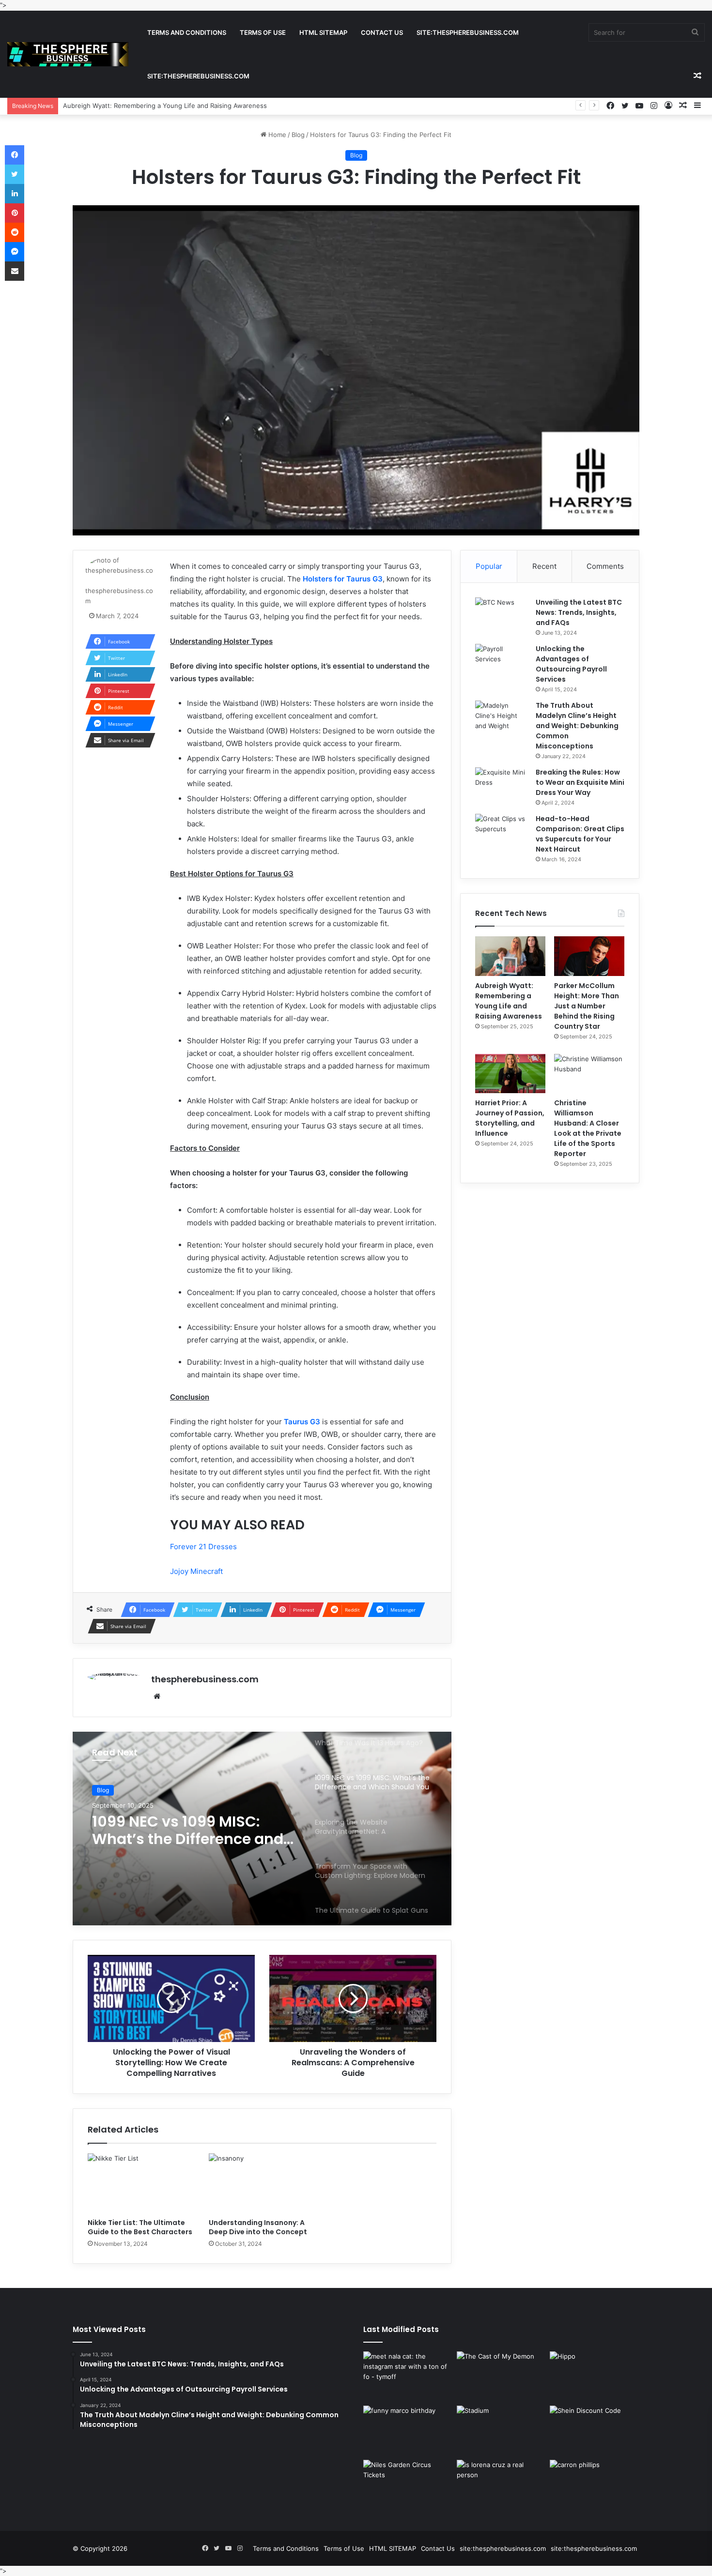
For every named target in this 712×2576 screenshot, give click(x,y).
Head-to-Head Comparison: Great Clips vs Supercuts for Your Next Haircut (580, 834)
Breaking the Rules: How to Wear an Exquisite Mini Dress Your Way (580, 782)
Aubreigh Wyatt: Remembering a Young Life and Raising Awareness (509, 1001)
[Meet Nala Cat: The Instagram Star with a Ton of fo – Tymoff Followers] (408, 2377)
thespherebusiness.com (205, 1679)
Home (276, 135)
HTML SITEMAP (323, 32)
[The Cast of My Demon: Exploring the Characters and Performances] (502, 2377)
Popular (489, 566)
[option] (262, 1829)
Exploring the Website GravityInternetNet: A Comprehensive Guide (175, 1830)
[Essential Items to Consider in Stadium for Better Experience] (502, 2431)
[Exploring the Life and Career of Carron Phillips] (595, 2485)
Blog (298, 135)
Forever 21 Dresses (203, 1547)
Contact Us (382, 32)
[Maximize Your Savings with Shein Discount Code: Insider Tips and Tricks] (595, 2431)
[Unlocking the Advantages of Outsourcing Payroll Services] (502, 662)
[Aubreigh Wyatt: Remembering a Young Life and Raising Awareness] (510, 956)
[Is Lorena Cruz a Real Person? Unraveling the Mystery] (502, 2485)
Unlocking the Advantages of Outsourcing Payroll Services (571, 664)
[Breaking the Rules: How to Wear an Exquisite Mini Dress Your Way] (502, 785)
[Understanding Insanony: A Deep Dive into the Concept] (262, 2183)
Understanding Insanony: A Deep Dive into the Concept (258, 2227)
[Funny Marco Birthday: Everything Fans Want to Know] (408, 2431)
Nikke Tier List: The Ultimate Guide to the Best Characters (140, 2227)
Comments (605, 566)
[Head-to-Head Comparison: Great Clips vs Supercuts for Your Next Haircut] (502, 832)
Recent (544, 566)
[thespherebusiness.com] (68, 54)
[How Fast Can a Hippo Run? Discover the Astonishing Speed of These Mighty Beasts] (595, 2377)
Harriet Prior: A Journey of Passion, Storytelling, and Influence (510, 1118)
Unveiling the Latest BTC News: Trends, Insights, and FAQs (579, 612)
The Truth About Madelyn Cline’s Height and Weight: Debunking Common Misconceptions (577, 726)
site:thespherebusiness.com (468, 32)
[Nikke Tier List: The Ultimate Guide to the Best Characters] (141, 2183)
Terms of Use (263, 32)
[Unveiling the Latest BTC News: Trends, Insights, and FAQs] (502, 616)
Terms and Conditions (187, 32)
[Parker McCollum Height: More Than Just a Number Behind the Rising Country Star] (589, 956)
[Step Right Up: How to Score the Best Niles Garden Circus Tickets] (408, 2485)
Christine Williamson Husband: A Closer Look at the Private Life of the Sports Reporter (588, 1128)
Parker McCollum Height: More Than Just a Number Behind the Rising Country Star (189, 106)
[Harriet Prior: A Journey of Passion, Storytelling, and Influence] (510, 1074)
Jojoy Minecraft (196, 1571)
